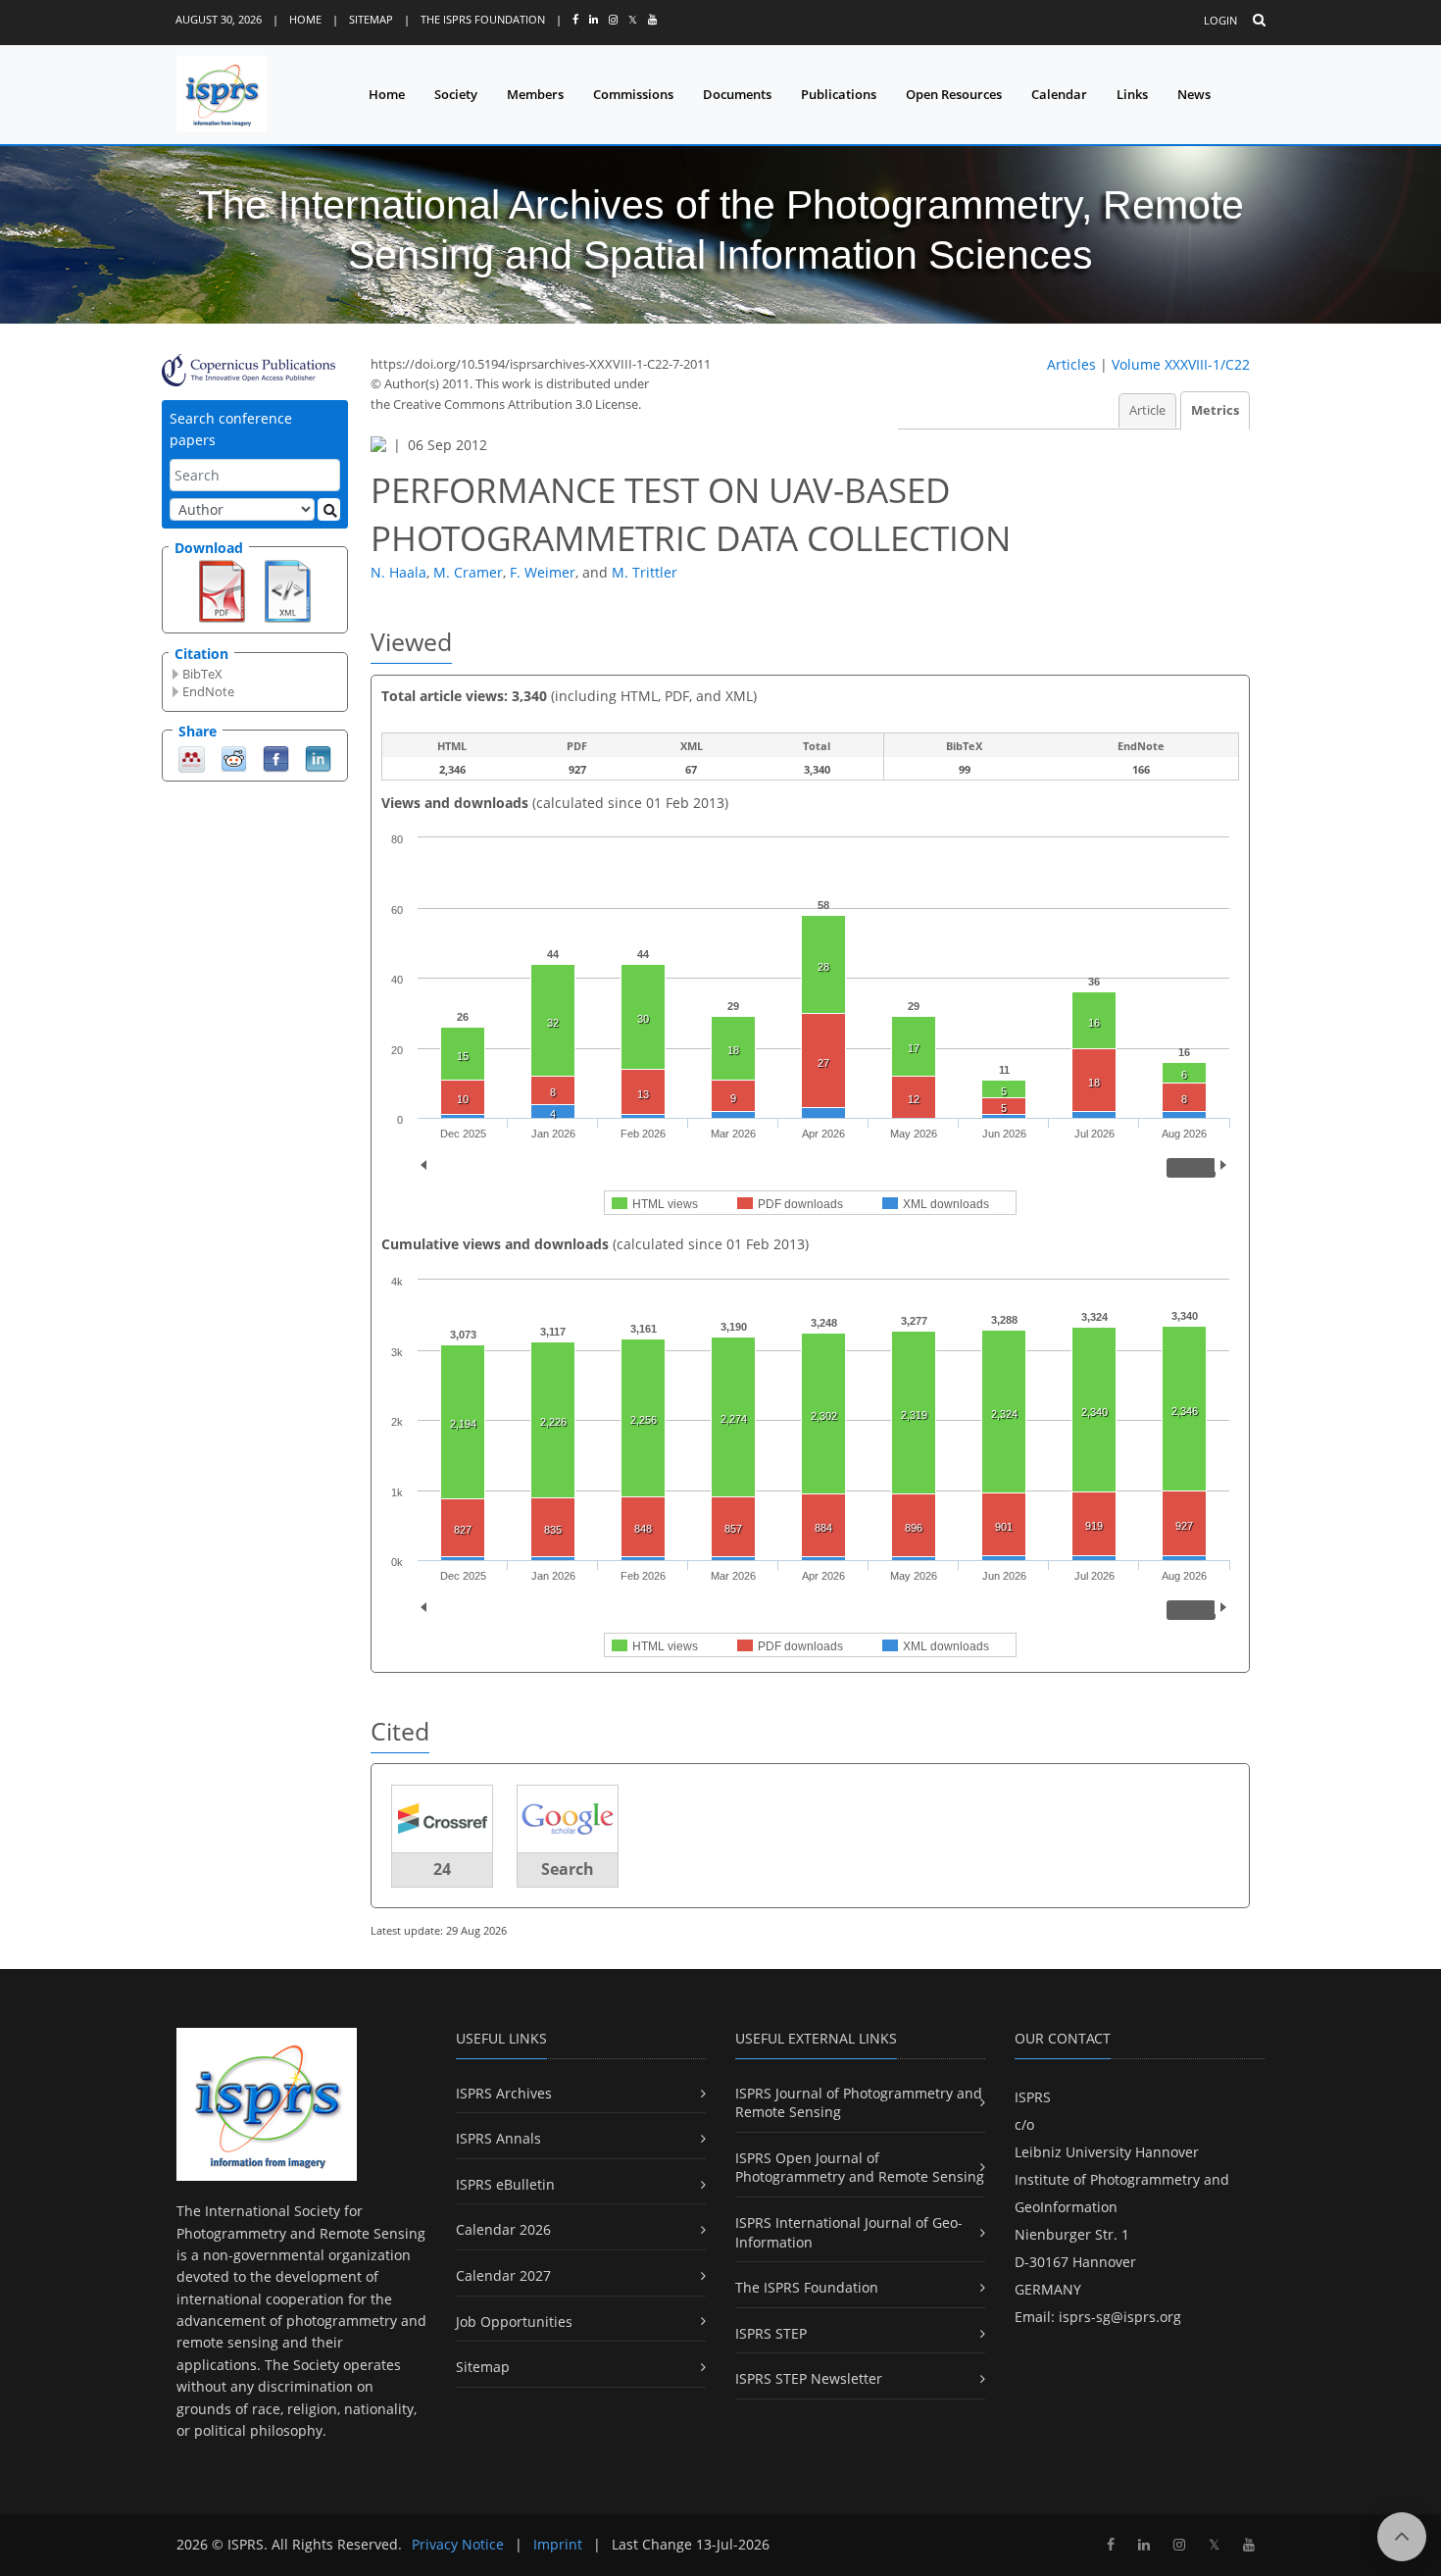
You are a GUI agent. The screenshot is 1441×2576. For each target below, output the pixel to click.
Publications (839, 94)
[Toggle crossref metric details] (442, 1818)
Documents (737, 94)
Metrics (1215, 410)
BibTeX (202, 674)
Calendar (1059, 94)
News (1194, 94)
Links (1132, 94)
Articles (1071, 364)
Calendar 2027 (503, 2275)
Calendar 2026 (503, 2229)
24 (442, 1869)
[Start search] (329, 509)
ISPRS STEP (771, 2333)
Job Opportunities (514, 2322)
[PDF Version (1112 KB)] (222, 589)
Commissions (633, 94)
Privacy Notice (458, 2544)
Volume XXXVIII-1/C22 (1181, 364)
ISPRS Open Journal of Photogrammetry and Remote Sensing (860, 2168)
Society (456, 94)
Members (535, 94)
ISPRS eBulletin (505, 2184)
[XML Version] (288, 589)
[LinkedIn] (318, 758)
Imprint (558, 2544)
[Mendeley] (192, 758)
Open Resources (954, 94)
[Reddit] (234, 758)
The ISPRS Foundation (483, 19)
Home (305, 19)
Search (568, 1869)
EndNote (208, 691)
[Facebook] (276, 758)
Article (1147, 410)
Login (1220, 20)
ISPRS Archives (504, 2093)
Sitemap (371, 19)
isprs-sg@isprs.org (1120, 2317)
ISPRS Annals (498, 2138)
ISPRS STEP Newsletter (809, 2378)
